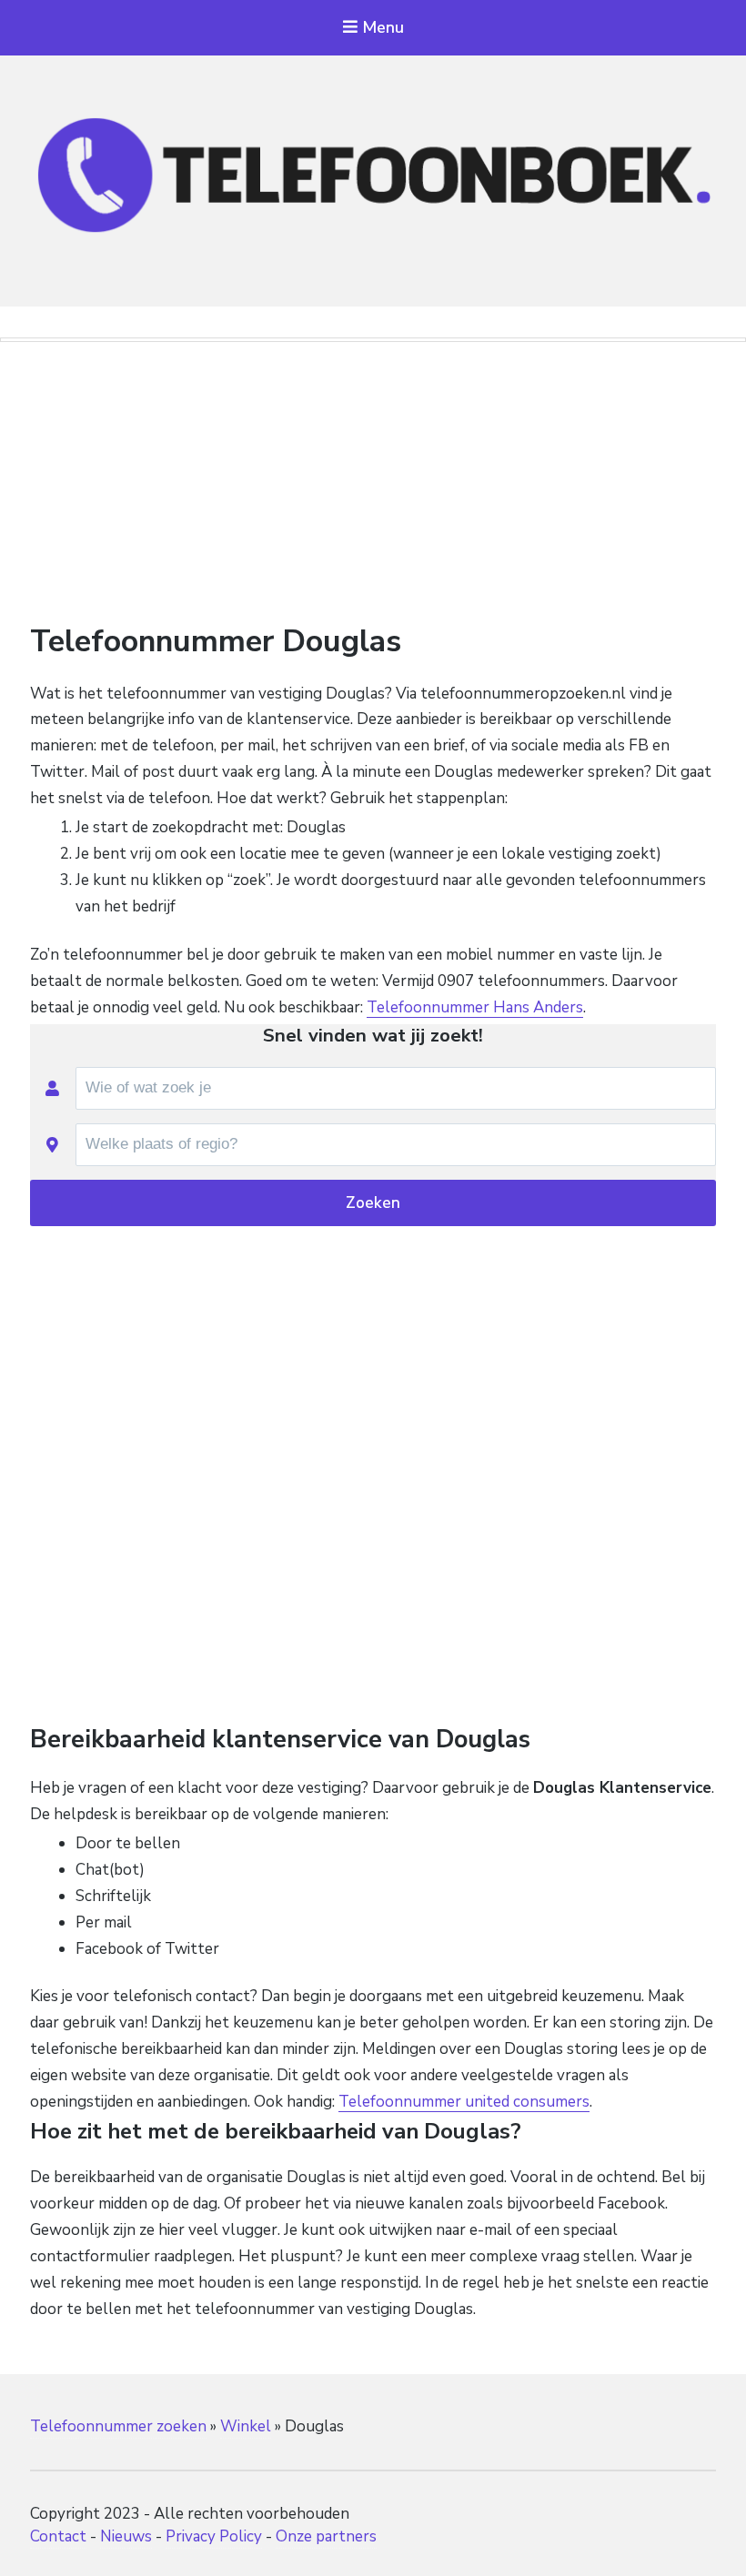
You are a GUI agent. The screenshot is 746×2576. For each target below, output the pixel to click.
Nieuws (126, 2536)
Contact (58, 2536)
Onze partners (326, 2536)
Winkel (246, 2426)
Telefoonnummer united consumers (464, 2102)
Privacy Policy (214, 2536)
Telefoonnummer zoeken (118, 2426)
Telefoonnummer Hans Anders (475, 1007)
